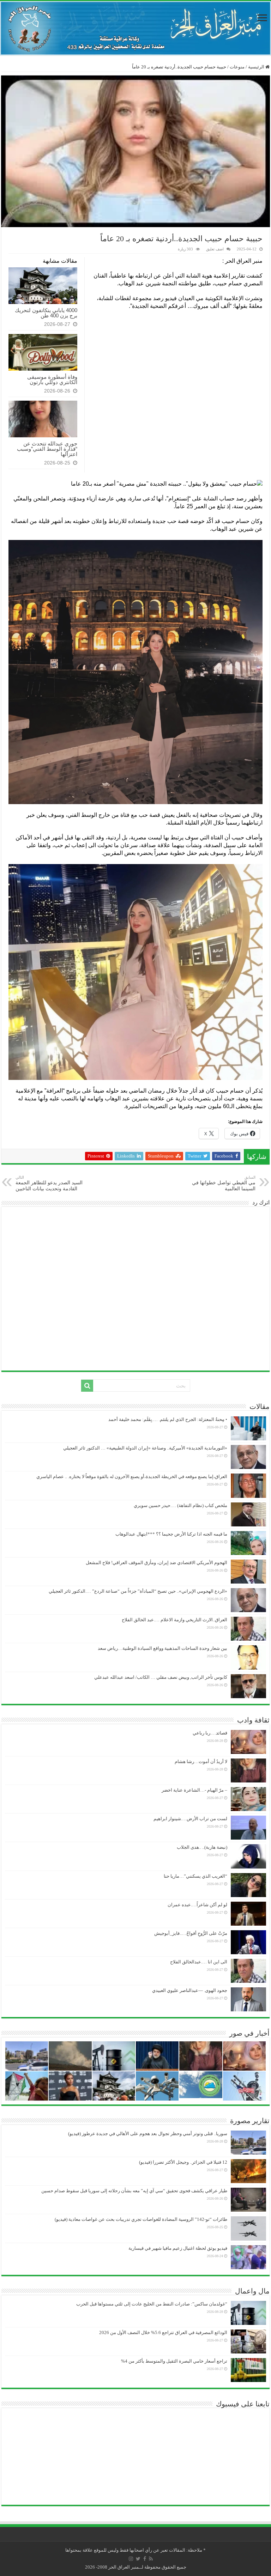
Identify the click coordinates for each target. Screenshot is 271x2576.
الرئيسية (257, 67)
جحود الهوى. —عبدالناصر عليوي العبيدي (190, 1990)
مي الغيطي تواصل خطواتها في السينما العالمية (224, 1183)
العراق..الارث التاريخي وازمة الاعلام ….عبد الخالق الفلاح (174, 1620)
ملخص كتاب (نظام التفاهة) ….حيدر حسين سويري (180, 1505)
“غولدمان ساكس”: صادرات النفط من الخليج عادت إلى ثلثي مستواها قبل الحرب (152, 2304)
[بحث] (87, 1386)
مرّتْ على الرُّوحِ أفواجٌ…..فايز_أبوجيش (191, 1933)
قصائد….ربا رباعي (210, 1733)
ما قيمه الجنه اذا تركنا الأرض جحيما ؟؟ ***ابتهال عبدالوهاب (171, 1534)
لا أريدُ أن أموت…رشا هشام (201, 1761)
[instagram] (131, 2559)
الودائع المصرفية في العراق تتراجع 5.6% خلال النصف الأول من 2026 (163, 2332)
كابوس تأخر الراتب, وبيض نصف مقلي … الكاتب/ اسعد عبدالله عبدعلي (161, 1677)
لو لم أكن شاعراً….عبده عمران (197, 1905)
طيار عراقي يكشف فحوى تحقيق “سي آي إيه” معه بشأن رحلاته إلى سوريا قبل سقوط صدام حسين (134, 2191)
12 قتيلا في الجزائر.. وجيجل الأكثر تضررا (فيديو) (183, 2162)
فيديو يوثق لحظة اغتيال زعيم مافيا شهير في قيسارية (178, 2248)
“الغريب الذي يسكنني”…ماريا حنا (195, 1876)
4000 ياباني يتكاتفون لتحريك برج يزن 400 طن (46, 313)
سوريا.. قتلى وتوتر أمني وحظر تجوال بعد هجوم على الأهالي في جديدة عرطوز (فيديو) (148, 2134)
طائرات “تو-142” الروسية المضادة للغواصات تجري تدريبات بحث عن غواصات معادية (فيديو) (141, 2219)
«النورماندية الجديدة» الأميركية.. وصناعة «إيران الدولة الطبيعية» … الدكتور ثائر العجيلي (145, 1448)
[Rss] (151, 2559)
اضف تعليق (215, 249)
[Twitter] (138, 2559)
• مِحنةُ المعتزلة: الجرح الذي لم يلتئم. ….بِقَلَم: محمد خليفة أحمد (168, 1419)
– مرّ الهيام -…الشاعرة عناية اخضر (194, 1790)
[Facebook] (145, 2559)
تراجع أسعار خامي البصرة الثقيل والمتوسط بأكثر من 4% (174, 2361)
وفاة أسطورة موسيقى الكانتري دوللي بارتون (52, 379)
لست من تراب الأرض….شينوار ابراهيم (190, 1819)
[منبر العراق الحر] (135, 28)
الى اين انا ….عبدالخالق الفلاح (199, 1962)
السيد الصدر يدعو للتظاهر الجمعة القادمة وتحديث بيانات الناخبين (49, 1183)
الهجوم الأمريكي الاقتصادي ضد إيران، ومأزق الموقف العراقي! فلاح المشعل (156, 1563)
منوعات (237, 67)
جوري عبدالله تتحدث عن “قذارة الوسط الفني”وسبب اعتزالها (47, 449)
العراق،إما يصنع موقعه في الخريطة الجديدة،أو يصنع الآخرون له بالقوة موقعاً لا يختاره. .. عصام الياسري (132, 1477)
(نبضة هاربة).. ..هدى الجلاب (202, 1847)
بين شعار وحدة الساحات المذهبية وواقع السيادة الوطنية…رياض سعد (162, 1648)
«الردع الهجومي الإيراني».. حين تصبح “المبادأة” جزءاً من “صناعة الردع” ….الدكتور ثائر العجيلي (138, 1591)
